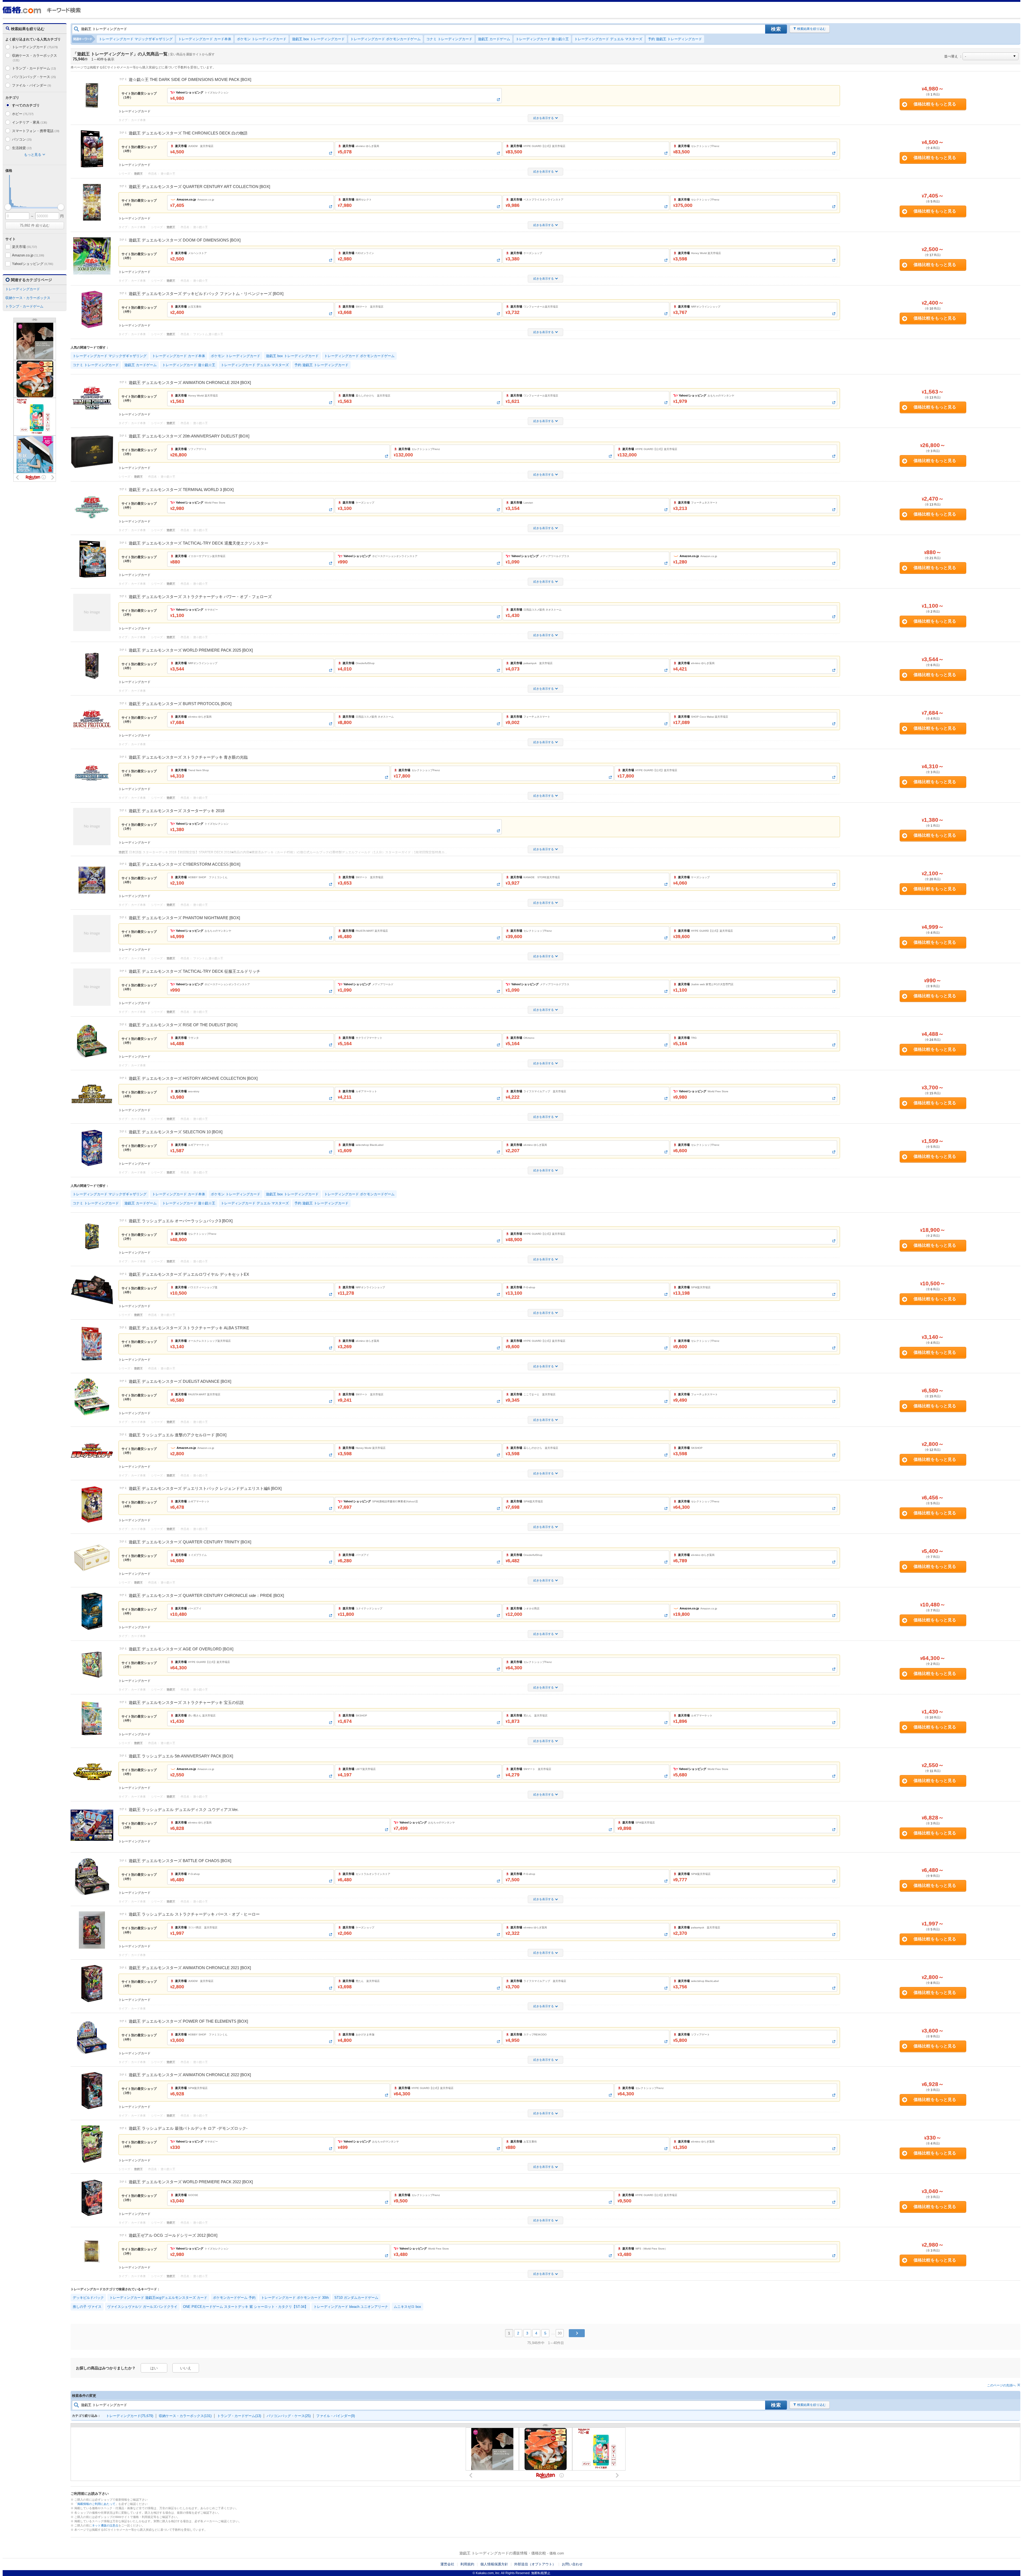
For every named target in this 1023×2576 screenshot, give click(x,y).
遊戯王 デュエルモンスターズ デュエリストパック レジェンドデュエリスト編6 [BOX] (205, 1488)
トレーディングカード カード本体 (205, 39)
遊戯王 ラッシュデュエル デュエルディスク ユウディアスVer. (184, 1810)
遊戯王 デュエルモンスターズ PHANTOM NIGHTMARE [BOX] (184, 918)
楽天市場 (25, 247)
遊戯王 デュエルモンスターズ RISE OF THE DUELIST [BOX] (183, 1025)
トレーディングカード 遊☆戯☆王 (542, 39)
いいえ (186, 2368)
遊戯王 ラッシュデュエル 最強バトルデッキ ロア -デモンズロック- (188, 2128)
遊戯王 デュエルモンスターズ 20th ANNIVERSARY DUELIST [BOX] (189, 436)
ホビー (23, 114)
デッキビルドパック (88, 2298)
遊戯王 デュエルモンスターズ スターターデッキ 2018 (176, 811)
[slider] (8, 207)
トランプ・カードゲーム (34, 68)
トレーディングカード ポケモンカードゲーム (385, 39)
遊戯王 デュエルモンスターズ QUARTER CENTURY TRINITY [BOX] (190, 1542)
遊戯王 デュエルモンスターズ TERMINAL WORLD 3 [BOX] (181, 490)
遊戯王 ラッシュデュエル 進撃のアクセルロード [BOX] (178, 1435)
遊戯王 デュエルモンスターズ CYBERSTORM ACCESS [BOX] (184, 864)
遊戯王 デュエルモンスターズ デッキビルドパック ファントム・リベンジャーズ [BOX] (206, 294)
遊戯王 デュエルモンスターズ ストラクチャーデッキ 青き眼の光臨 (188, 757)
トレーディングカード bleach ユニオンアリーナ (351, 2307)
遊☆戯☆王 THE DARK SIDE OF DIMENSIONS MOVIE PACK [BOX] (190, 79)
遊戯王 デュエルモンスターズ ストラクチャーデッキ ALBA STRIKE (189, 1328)
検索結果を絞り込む (811, 29)
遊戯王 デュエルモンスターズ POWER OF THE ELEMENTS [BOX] (188, 2021)
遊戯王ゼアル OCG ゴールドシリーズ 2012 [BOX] (173, 2235)
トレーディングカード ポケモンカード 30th (295, 2298)
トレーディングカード (35, 47)
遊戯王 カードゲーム (494, 39)
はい (154, 2368)
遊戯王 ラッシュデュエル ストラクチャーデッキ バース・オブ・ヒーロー (194, 1914)
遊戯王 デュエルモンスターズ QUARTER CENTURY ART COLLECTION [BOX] (199, 187)
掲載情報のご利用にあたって (96, 2504)
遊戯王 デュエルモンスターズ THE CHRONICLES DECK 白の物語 (188, 133)
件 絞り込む (35, 225)
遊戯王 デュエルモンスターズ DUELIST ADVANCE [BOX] (180, 1381)
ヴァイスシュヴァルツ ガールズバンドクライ (142, 2307)
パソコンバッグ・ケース (34, 77)
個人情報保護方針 (494, 2564)
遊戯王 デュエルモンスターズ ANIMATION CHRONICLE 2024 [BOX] (190, 383)
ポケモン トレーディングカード (262, 39)
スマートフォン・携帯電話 (36, 131)
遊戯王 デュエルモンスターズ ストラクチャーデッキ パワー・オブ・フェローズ (200, 597)
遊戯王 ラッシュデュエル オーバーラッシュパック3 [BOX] (181, 1221)
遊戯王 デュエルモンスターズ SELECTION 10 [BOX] (176, 1132)
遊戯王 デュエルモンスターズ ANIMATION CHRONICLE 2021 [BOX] (190, 1968)
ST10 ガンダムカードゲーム (356, 2298)
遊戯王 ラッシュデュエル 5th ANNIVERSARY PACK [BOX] (181, 1756)
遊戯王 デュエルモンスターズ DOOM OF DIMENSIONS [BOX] (185, 240)
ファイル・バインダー (31, 85)
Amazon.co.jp (28, 255)
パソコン (22, 139)
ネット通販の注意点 (105, 2525)
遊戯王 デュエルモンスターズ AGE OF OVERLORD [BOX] (181, 1649)
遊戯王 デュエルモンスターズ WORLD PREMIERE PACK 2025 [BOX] (191, 650)
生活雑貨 (22, 148)
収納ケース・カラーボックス (34, 58)
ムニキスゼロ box (407, 2307)
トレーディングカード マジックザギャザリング (136, 39)
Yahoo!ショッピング (33, 264)
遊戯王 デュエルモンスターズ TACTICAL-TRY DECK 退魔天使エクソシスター (198, 543)
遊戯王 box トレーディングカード (318, 39)
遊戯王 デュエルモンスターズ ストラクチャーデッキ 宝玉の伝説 (186, 1702)
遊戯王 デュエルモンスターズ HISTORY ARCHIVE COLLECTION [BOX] (193, 1078)
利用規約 (467, 2564)
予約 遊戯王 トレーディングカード (675, 39)
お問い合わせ (572, 2564)
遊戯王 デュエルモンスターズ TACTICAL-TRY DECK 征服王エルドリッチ (194, 971)
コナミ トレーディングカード (449, 39)
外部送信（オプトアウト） (535, 2564)
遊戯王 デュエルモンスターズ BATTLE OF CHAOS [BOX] (180, 1861)
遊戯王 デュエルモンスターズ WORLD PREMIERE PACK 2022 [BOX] (191, 2182)
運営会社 (447, 2564)
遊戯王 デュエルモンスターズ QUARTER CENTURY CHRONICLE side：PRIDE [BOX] (206, 1595)
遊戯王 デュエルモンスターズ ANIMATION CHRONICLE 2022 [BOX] (190, 2075)
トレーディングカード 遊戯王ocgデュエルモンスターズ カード (158, 2298)
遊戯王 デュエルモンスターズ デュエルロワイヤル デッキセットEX (189, 1274)
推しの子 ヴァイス (87, 2307)
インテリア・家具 (30, 122)
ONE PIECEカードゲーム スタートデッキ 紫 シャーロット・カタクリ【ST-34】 (245, 2307)
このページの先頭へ (1001, 2385)
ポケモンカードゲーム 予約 (234, 2298)
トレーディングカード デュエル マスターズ (608, 39)
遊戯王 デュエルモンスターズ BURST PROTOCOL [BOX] (180, 704)
